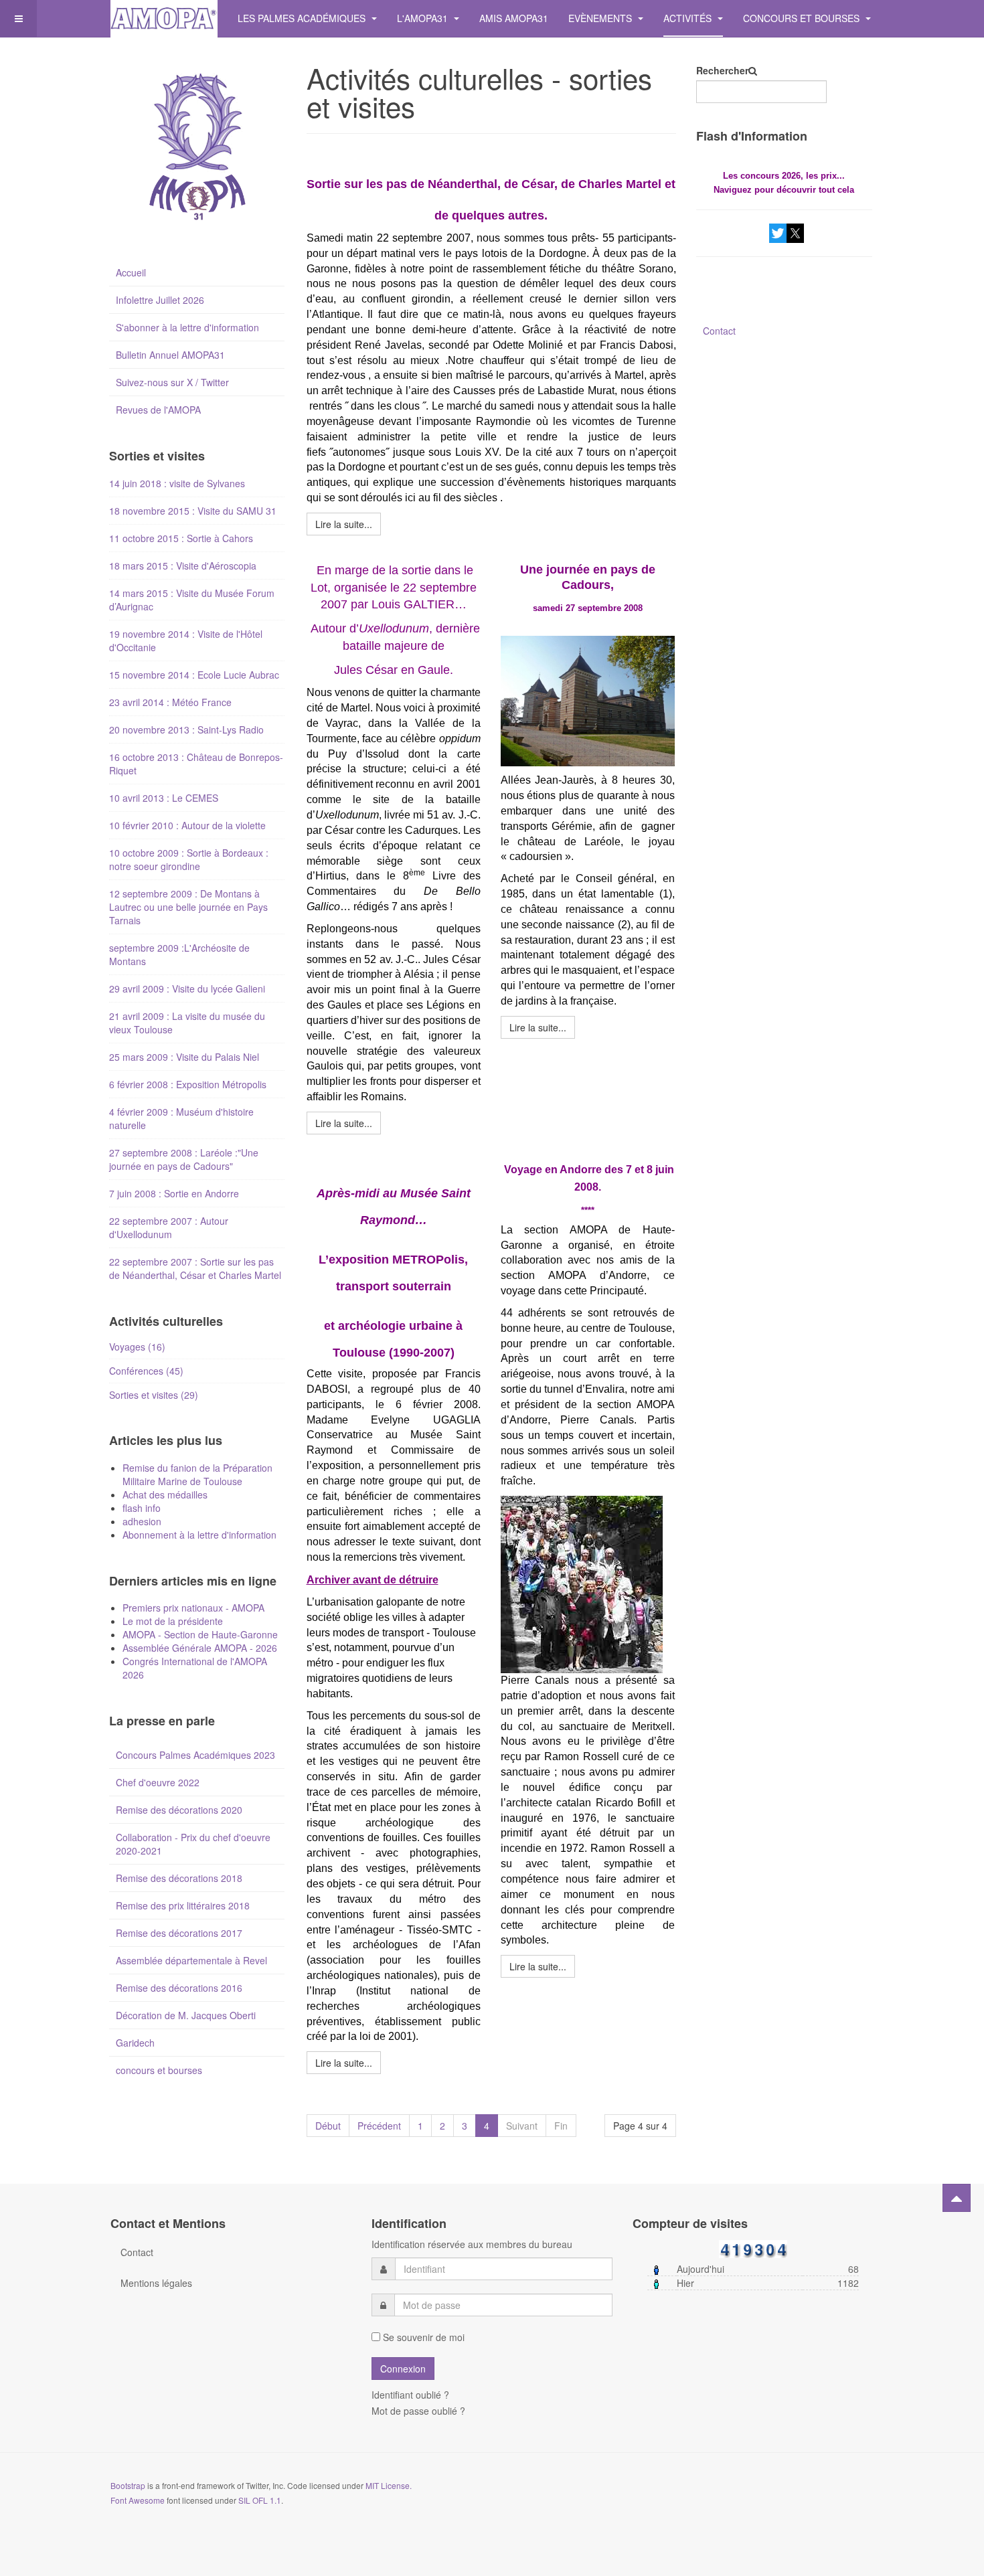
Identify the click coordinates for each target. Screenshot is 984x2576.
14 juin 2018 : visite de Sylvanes (177, 483)
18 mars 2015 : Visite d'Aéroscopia (183, 566)
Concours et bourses (803, 18)
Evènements (601, 18)
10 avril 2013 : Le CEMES (164, 798)
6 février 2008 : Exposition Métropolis (188, 1084)
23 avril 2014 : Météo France (170, 702)
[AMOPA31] (164, 18)
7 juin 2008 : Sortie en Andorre (174, 1193)
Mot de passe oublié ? (418, 2411)
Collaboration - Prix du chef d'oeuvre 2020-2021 (193, 1844)
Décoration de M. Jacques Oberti (186, 2015)
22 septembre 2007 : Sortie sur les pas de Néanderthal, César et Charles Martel (195, 1268)
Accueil (131, 272)
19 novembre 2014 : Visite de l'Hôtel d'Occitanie (186, 640)
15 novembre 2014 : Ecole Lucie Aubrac (194, 675)
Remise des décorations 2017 (179, 1933)
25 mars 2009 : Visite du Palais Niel (184, 1057)
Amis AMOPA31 (514, 18)
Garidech (135, 2043)
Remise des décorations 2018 (179, 1878)
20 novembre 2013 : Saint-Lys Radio (186, 729)
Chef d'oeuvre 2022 (158, 1782)
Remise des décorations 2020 (179, 1810)
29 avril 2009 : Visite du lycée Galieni (187, 989)
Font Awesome (138, 2500)
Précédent (379, 2126)
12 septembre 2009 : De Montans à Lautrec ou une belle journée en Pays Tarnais (188, 907)
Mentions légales (156, 2283)
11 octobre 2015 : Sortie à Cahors (181, 538)
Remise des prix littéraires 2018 (183, 1905)
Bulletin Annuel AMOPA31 (170, 355)
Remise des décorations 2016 (179, 1988)
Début (328, 2126)
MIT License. (389, 2485)
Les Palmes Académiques (303, 18)
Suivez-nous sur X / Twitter (172, 382)
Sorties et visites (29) (154, 1395)
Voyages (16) (137, 1347)
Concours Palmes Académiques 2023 (195, 1755)
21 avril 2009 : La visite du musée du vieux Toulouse (187, 1023)
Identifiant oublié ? (410, 2395)
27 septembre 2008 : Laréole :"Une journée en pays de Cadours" (184, 1159)
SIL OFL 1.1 (260, 2500)
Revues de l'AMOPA (158, 410)
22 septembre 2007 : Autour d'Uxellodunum (169, 1227)
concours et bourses (159, 2070)
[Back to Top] (957, 2198)
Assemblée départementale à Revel (191, 1960)
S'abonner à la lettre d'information (187, 327)
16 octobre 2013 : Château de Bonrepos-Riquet (196, 764)
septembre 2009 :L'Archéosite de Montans (179, 954)
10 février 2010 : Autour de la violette (187, 825)
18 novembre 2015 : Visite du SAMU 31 (193, 511)
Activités (689, 18)
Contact (719, 331)
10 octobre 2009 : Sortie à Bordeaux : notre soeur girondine (189, 859)
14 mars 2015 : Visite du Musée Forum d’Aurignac (192, 600)
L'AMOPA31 (424, 18)
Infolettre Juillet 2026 (160, 300)
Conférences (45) (146, 1371)
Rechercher (722, 70)
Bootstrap (128, 2485)
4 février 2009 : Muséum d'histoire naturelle (181, 1118)
